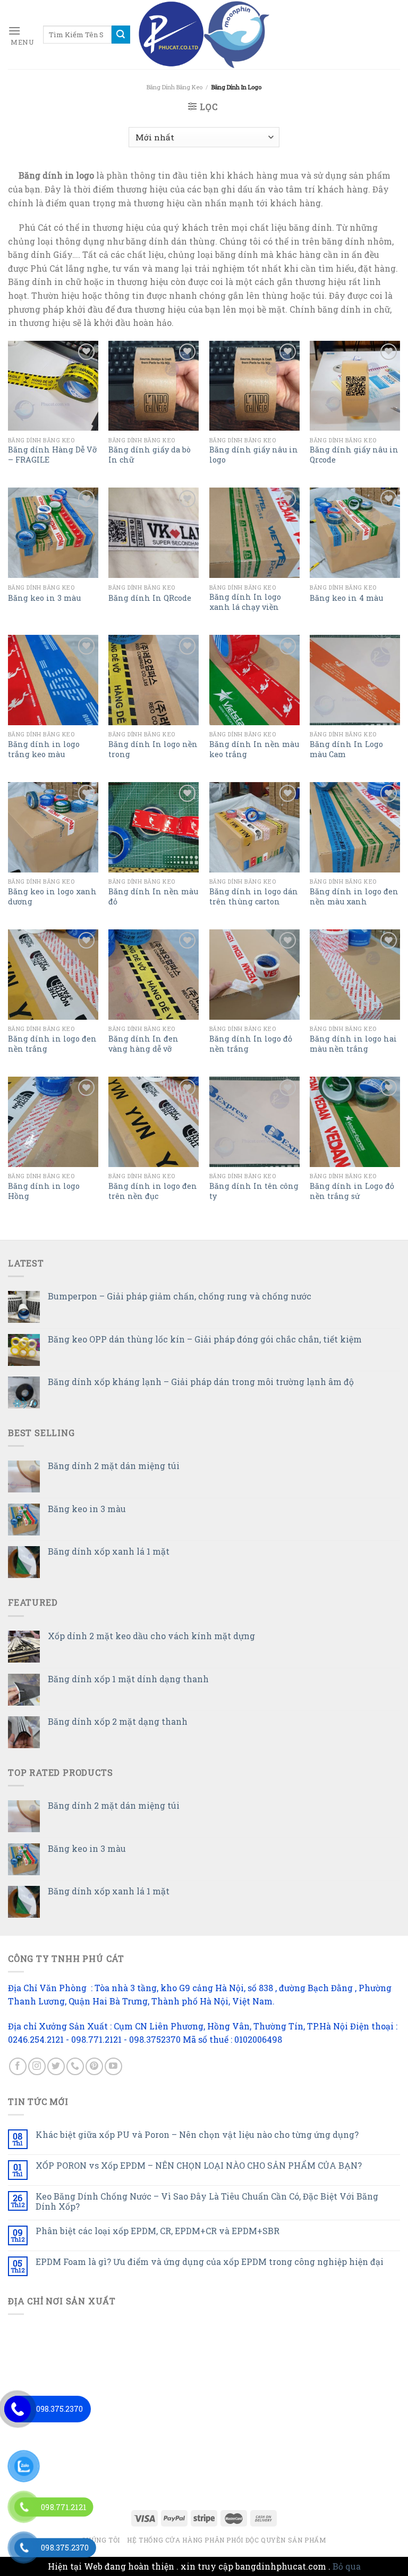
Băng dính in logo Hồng (44, 1191)
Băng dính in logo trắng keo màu (44, 749)
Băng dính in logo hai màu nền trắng (353, 1044)
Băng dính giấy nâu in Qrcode (354, 455)
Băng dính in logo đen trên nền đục (153, 1191)
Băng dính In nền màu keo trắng (254, 749)
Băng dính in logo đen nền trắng (52, 1044)
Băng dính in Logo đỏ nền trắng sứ (352, 1191)
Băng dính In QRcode (150, 598)
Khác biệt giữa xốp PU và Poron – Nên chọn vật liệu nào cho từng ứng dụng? (197, 2134)
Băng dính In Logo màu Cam (346, 749)
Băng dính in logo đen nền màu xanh (354, 897)
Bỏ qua (347, 2566)
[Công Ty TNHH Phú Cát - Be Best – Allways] (204, 35)
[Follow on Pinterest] (94, 2066)
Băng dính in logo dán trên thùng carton (254, 897)
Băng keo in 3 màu (44, 598)
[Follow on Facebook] (18, 2066)
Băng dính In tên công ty (254, 1191)
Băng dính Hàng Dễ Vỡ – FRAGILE (52, 455)
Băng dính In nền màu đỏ (153, 897)
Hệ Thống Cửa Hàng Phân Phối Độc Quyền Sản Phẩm (227, 2540)
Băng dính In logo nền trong (153, 749)
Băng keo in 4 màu (346, 598)
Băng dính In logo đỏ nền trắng (251, 1044)
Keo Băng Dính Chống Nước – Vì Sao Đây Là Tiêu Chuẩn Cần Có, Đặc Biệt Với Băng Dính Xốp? (207, 2201)
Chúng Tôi (101, 2540)
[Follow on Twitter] (56, 2066)
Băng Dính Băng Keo (175, 87)
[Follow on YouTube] (113, 2066)
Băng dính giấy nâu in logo (254, 455)
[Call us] (75, 2066)
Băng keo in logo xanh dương (52, 897)
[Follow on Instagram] (37, 2066)
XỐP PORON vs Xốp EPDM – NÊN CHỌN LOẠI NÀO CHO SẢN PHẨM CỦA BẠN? (199, 2165)
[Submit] (121, 35)
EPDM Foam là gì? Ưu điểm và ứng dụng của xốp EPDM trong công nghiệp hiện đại (210, 2262)
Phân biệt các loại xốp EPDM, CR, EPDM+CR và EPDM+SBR (158, 2231)
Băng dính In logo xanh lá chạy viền (245, 602)
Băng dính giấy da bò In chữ (150, 455)
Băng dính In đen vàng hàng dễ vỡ (143, 1044)
